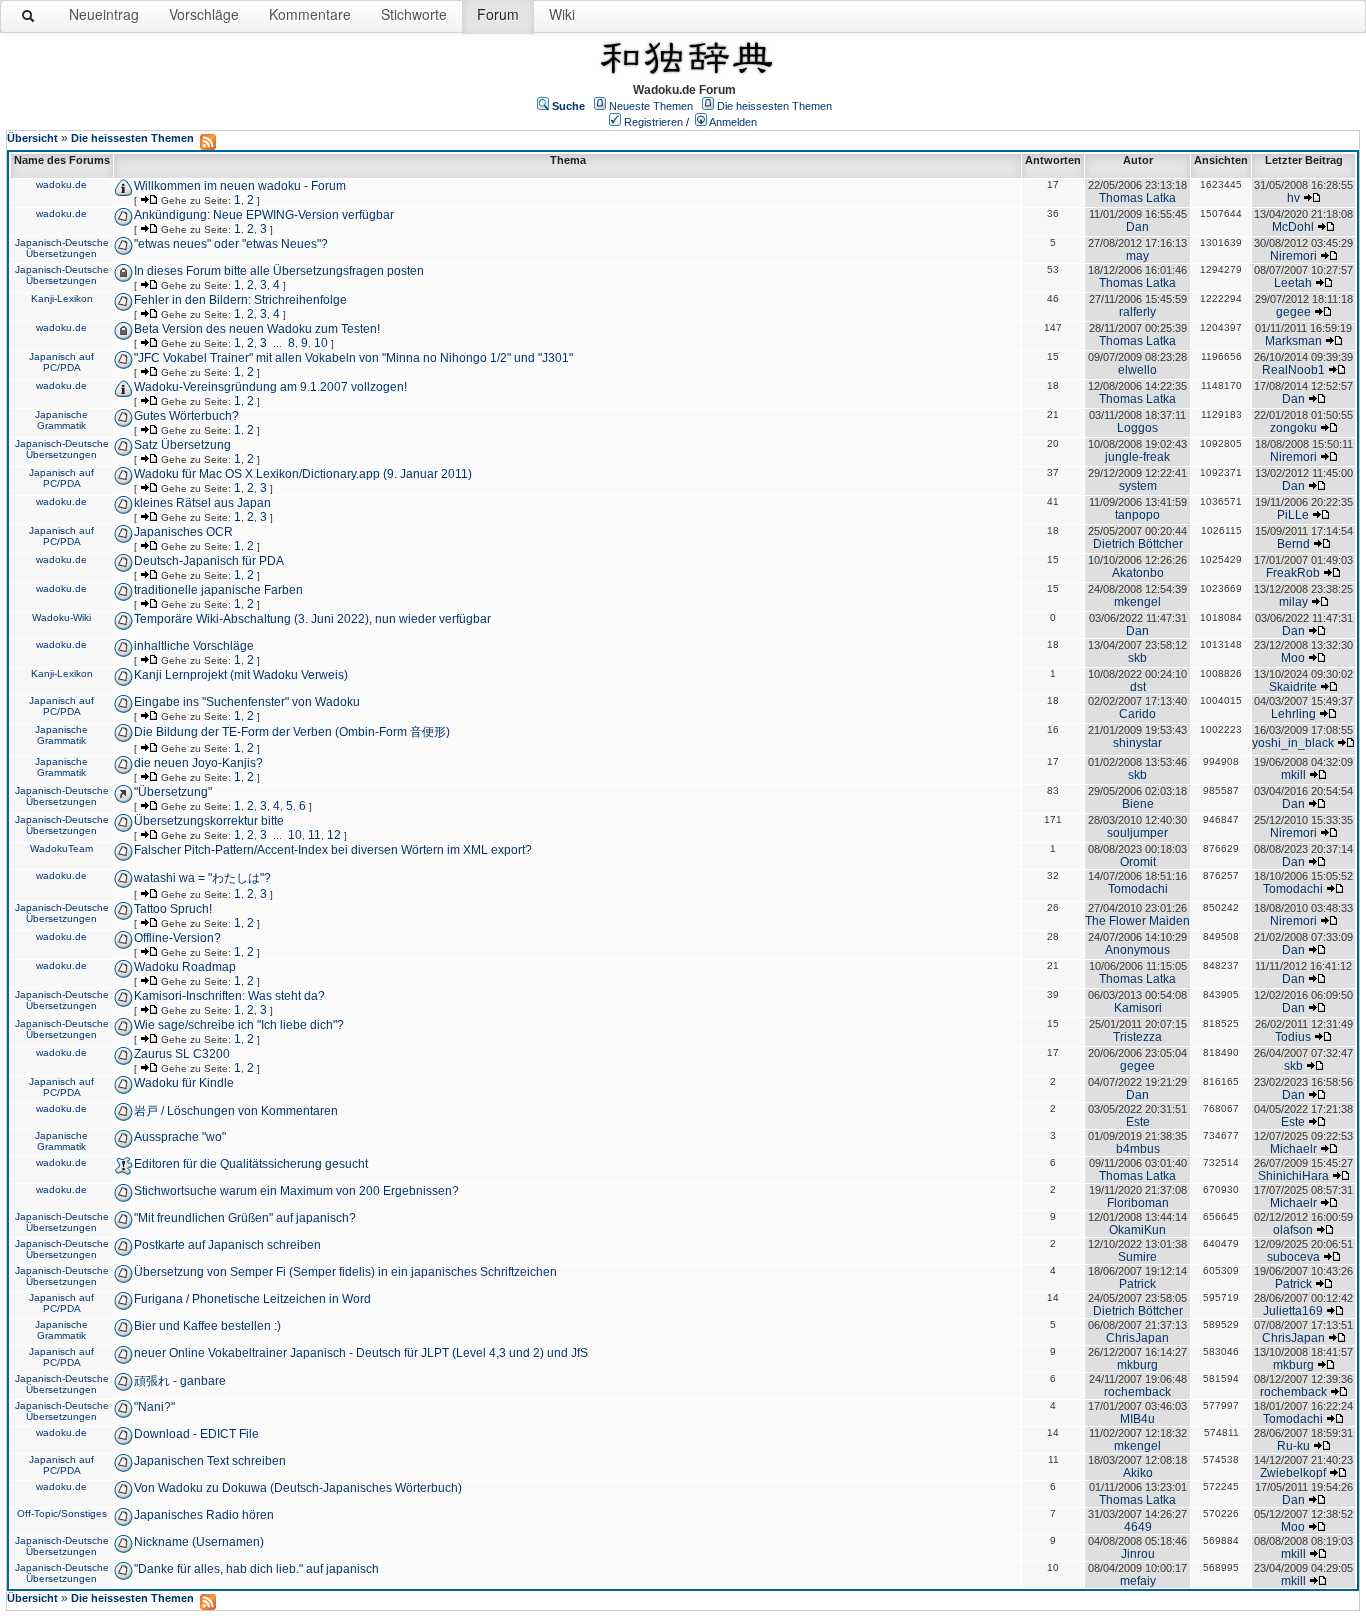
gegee (1293, 312)
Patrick (1137, 1284)
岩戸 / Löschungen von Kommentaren (236, 1111)
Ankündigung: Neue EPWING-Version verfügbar (264, 215)
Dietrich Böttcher (1138, 544)
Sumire (1137, 1257)
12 (334, 835)
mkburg (1137, 1365)
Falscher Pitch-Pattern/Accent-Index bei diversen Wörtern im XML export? (333, 850)
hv (1293, 198)
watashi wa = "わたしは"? (202, 878)
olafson (1293, 1230)
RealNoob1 (1293, 370)
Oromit (1138, 862)
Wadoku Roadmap (185, 967)
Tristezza (1137, 1037)
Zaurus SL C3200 (182, 1054)
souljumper (1137, 833)
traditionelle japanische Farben (218, 590)
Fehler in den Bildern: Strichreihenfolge (240, 300)
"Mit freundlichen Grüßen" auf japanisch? (245, 1218)
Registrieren (653, 122)
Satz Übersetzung (182, 445)
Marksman (1293, 341)
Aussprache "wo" (180, 1137)
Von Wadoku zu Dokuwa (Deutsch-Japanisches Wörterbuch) (298, 1488)
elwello (1137, 370)
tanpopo (1137, 515)
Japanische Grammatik (61, 420)
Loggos (1137, 428)
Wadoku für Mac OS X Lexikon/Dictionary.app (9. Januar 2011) (303, 474)
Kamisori (1138, 1008)
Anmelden (733, 122)
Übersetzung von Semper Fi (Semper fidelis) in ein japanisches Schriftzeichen (345, 1272)
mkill (1293, 775)
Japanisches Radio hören (204, 1515)
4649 (1138, 1527)
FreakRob (1293, 573)
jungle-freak (1137, 457)
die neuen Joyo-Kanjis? (198, 763)
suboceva (1293, 1257)
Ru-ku (1293, 1446)
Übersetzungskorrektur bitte (209, 821)
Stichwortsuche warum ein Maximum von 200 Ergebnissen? (296, 1191)
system (1138, 486)
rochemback (1137, 1392)
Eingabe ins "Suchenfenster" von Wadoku (247, 702)
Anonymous (1137, 950)
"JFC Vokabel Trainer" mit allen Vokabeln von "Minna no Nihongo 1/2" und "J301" (353, 358)
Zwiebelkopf (1293, 1473)
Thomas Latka (1137, 198)
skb (1137, 658)
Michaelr (1293, 1149)
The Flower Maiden (1137, 921)
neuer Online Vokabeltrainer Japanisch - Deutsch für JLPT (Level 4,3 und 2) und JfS (361, 1353)
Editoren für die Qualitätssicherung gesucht (251, 1164)
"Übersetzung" (173, 792)
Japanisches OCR (183, 532)
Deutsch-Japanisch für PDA (209, 561)
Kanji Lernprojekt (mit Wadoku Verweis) (241, 675)
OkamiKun (1137, 1230)
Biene (1138, 804)
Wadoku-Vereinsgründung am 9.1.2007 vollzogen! (270, 387)
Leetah (1293, 283)
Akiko (1138, 1473)
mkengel (1137, 602)
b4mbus (1138, 1149)
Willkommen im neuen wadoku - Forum (240, 186)
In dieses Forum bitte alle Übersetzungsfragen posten (279, 271)
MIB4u (1137, 1419)
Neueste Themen (651, 106)
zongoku (1293, 428)
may (1137, 256)
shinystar (1137, 743)
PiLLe (1293, 515)
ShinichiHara (1293, 1176)
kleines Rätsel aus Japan (202, 503)
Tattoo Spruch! (173, 909)
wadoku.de (61, 184)
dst (1138, 687)
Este (1138, 1122)
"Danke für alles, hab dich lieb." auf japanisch (256, 1569)
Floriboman (1138, 1203)
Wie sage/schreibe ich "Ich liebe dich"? (239, 1025)
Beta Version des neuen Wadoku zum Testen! (257, 329)
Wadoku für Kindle (184, 1083)
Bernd (1293, 544)
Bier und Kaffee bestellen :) (207, 1326)
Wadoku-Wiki (61, 617)
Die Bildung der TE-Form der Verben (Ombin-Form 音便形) (292, 732)
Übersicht (32, 138)
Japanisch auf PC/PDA (61, 362)
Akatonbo (1138, 573)
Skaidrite (1293, 687)
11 (314, 835)
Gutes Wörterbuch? (186, 416)
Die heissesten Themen (774, 106)
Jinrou (1138, 1554)
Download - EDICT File (196, 1434)
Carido (1137, 714)
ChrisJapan (1137, 1338)
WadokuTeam (61, 848)
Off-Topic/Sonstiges (62, 1513)
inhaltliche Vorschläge (194, 646)
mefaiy (1138, 1581)
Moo (1293, 658)
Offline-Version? (177, 938)
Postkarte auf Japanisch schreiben (227, 1245)
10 (321, 343)
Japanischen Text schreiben (210, 1461)
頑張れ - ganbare (180, 1381)
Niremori (1293, 256)
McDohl (1293, 227)
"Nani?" (154, 1407)
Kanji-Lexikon (62, 298)
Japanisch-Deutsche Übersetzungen (62, 248)
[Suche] (29, 20)
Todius (1293, 1037)
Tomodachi (1138, 889)
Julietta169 (1293, 1311)
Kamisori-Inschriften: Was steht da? (229, 996)
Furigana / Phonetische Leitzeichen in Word (252, 1299)
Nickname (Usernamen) (199, 1542)
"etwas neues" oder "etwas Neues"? (231, 244)
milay (1293, 602)
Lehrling (1293, 714)
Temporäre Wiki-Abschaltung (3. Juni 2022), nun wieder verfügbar (312, 619)
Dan (1137, 227)
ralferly (1137, 312)
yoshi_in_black (1293, 743)
